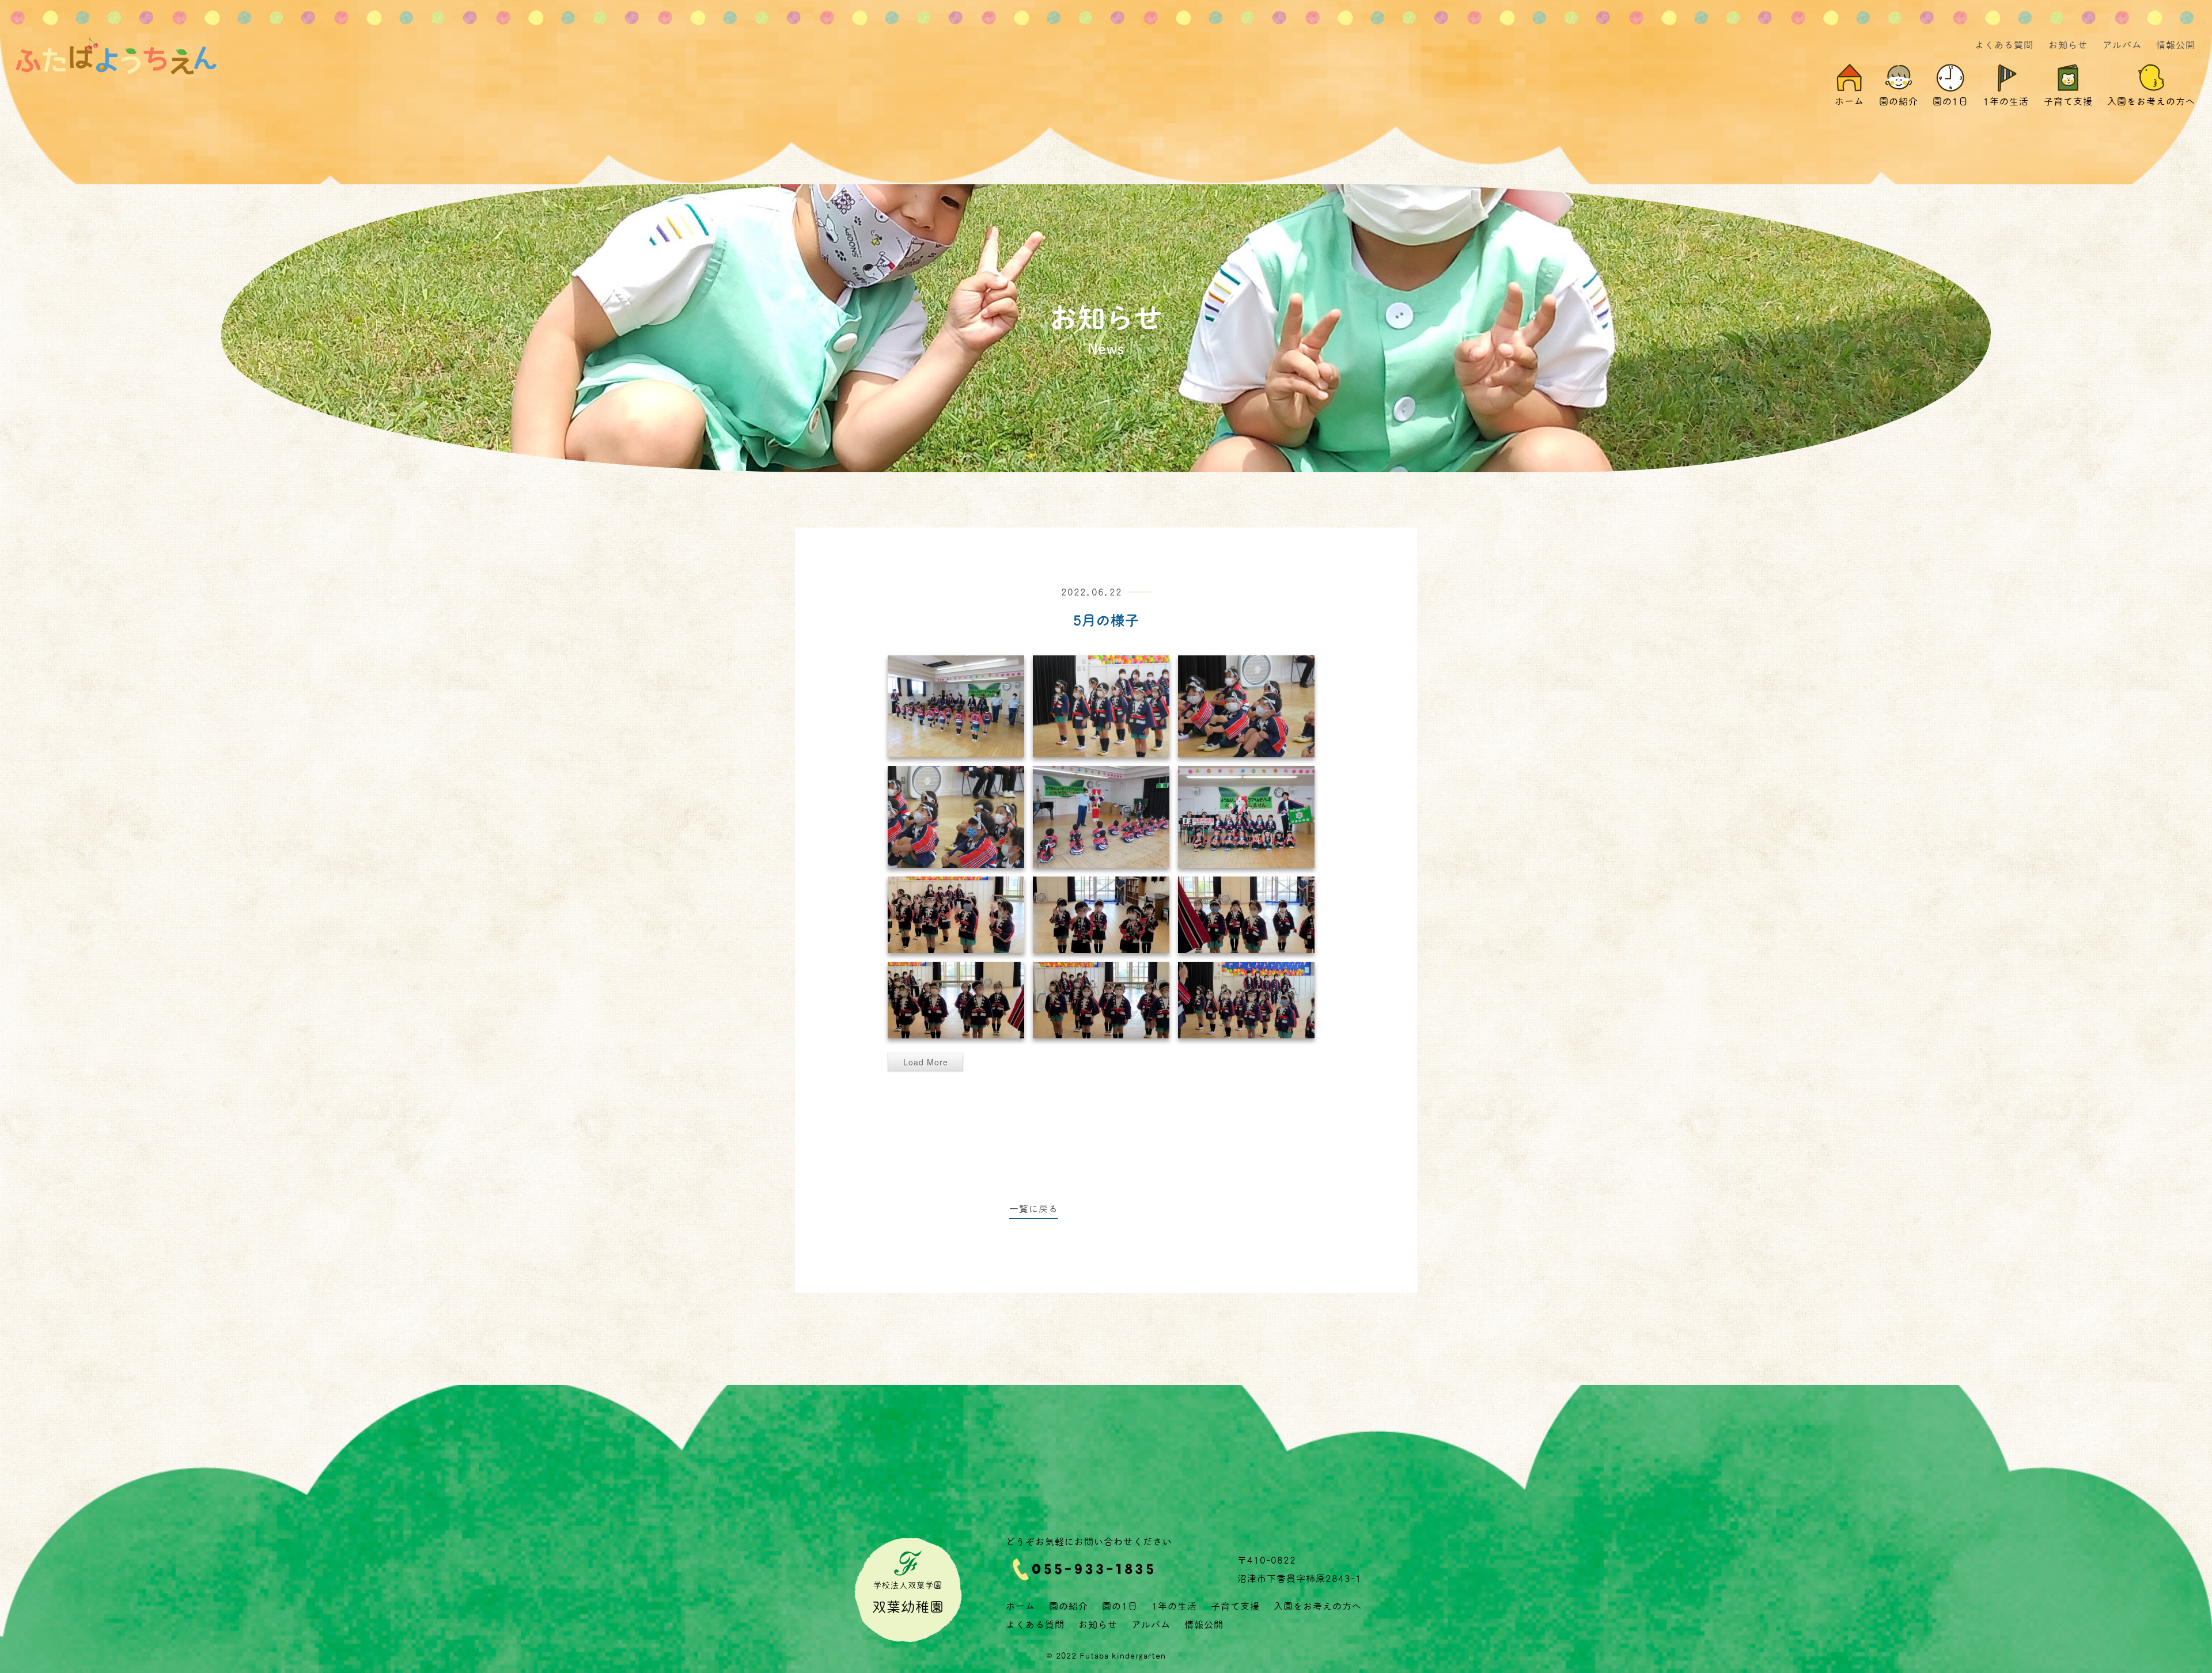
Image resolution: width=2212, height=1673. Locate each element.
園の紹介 (1069, 1606)
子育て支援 (1235, 1606)
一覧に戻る (1034, 1209)
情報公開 (2176, 45)
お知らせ (2068, 45)
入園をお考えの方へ (1318, 1606)
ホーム (1020, 1606)
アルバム (2122, 45)
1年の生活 (1174, 1606)
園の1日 (1120, 1606)
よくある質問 (2004, 45)
